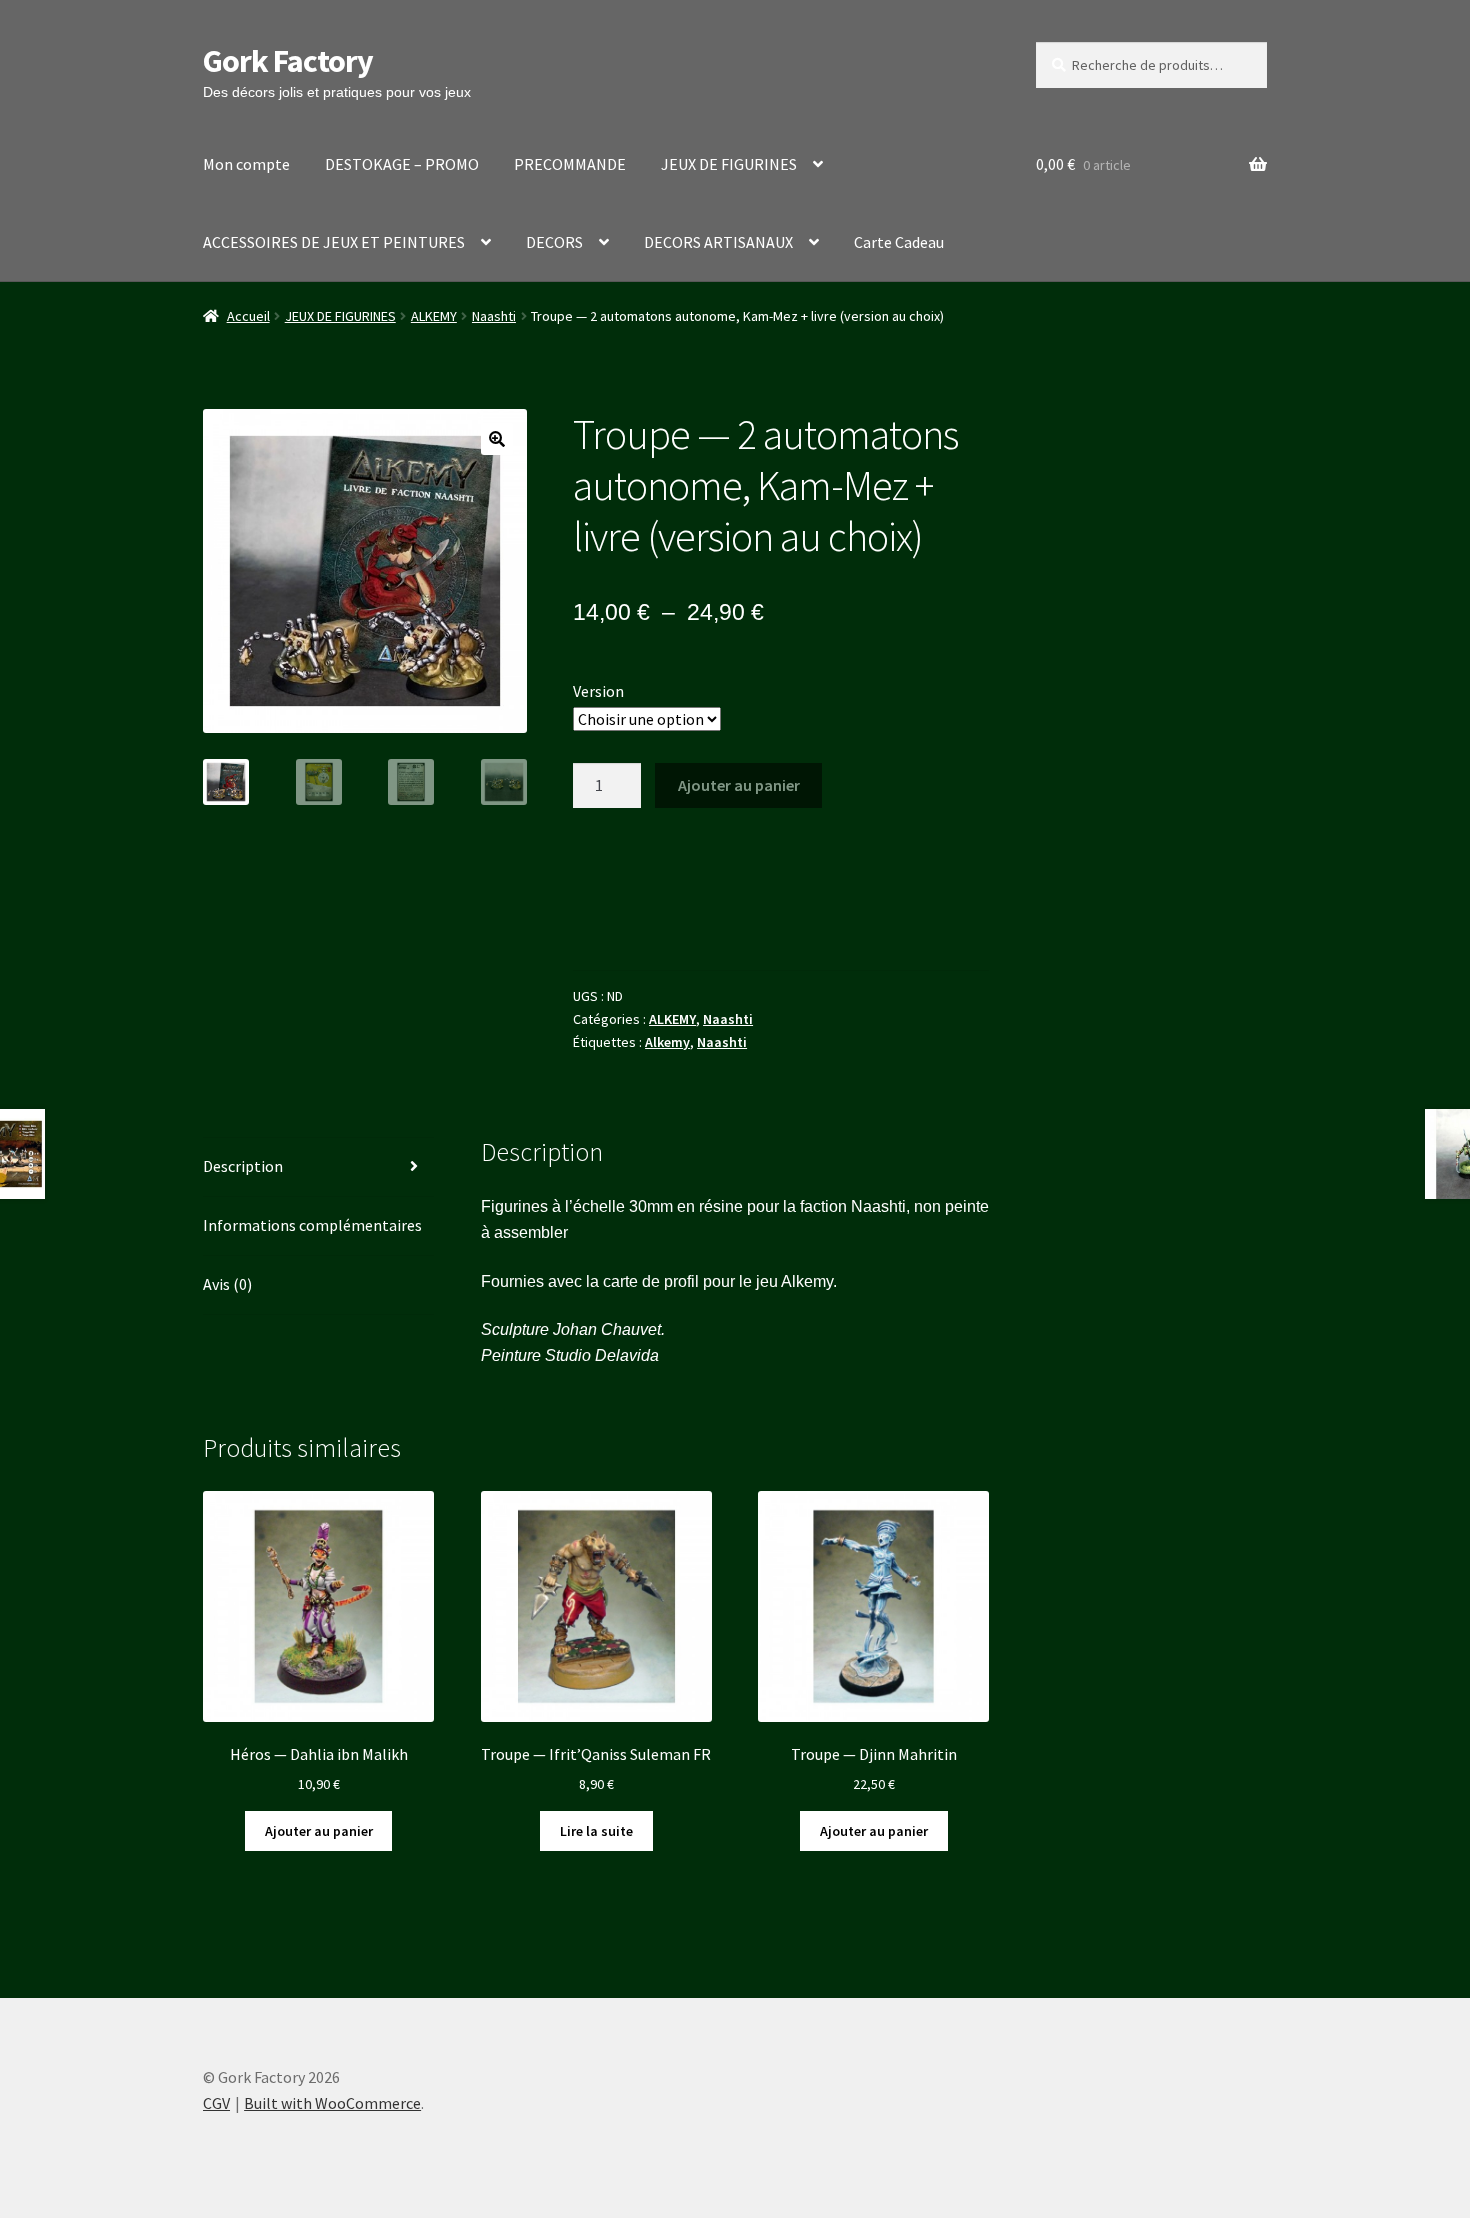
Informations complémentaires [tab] (312, 1225)
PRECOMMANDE (570, 164)
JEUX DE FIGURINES (729, 164)
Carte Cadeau (899, 242)
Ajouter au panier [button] (319, 1831)
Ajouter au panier (739, 785)
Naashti (494, 316)
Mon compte (246, 164)
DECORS (554, 242)
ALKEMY (434, 316)
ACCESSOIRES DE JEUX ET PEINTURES (334, 242)
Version (598, 691)
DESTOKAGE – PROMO (402, 164)
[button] (497, 439)
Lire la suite (596, 1831)
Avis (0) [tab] (227, 1284)
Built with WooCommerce (332, 2103)
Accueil (248, 316)
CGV (216, 2103)
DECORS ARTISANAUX (718, 242)
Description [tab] (243, 1166)
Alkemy (667, 1042)
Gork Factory (288, 61)
